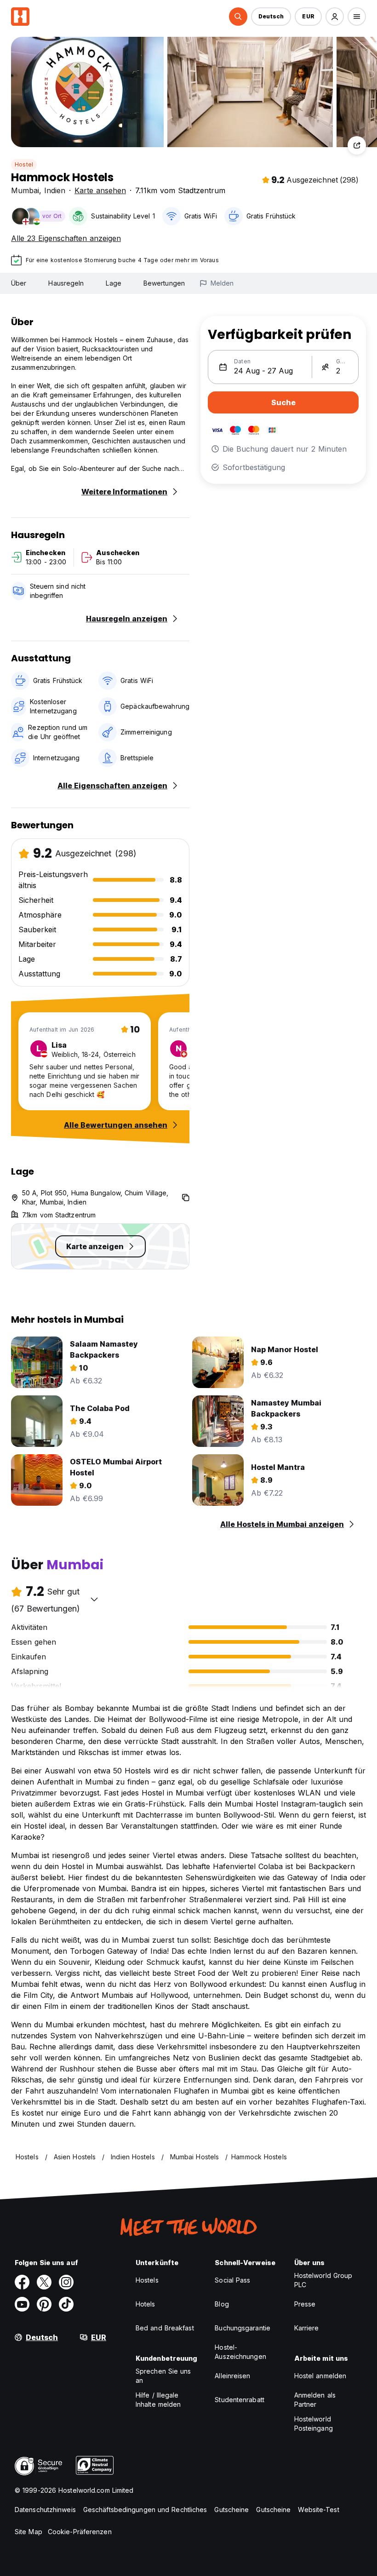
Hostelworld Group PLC (323, 2280)
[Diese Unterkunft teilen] (357, 145)
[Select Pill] (238, 17)
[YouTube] (22, 2304)
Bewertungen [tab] (164, 283)
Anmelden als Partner (315, 2400)
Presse (305, 2304)
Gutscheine (231, 2510)
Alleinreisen (232, 2376)
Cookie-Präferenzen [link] (80, 2532)
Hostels (147, 2280)
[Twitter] (44, 2282)
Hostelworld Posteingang (314, 2424)
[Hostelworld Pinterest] (44, 2304)
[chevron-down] (94, 1599)
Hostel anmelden (320, 2376)
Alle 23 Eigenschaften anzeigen (66, 238)
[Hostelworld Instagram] (66, 2282)
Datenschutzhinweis (45, 2510)
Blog (222, 2304)
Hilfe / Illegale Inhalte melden (158, 2400)
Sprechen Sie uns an (163, 2376)
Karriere (307, 2328)
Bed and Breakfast (165, 2328)
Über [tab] (19, 283)
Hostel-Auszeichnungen (240, 2352)
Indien (55, 190)
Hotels (146, 2304)
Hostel (24, 164)
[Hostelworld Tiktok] (66, 2304)
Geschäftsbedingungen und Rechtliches (145, 2510)
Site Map (29, 2532)
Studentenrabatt (240, 2400)
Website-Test (318, 2510)
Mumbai (25, 190)
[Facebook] (22, 2282)
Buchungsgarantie (243, 2328)
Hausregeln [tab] (66, 283)
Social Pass (232, 2280)
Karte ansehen (100, 190)
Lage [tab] (113, 283)
